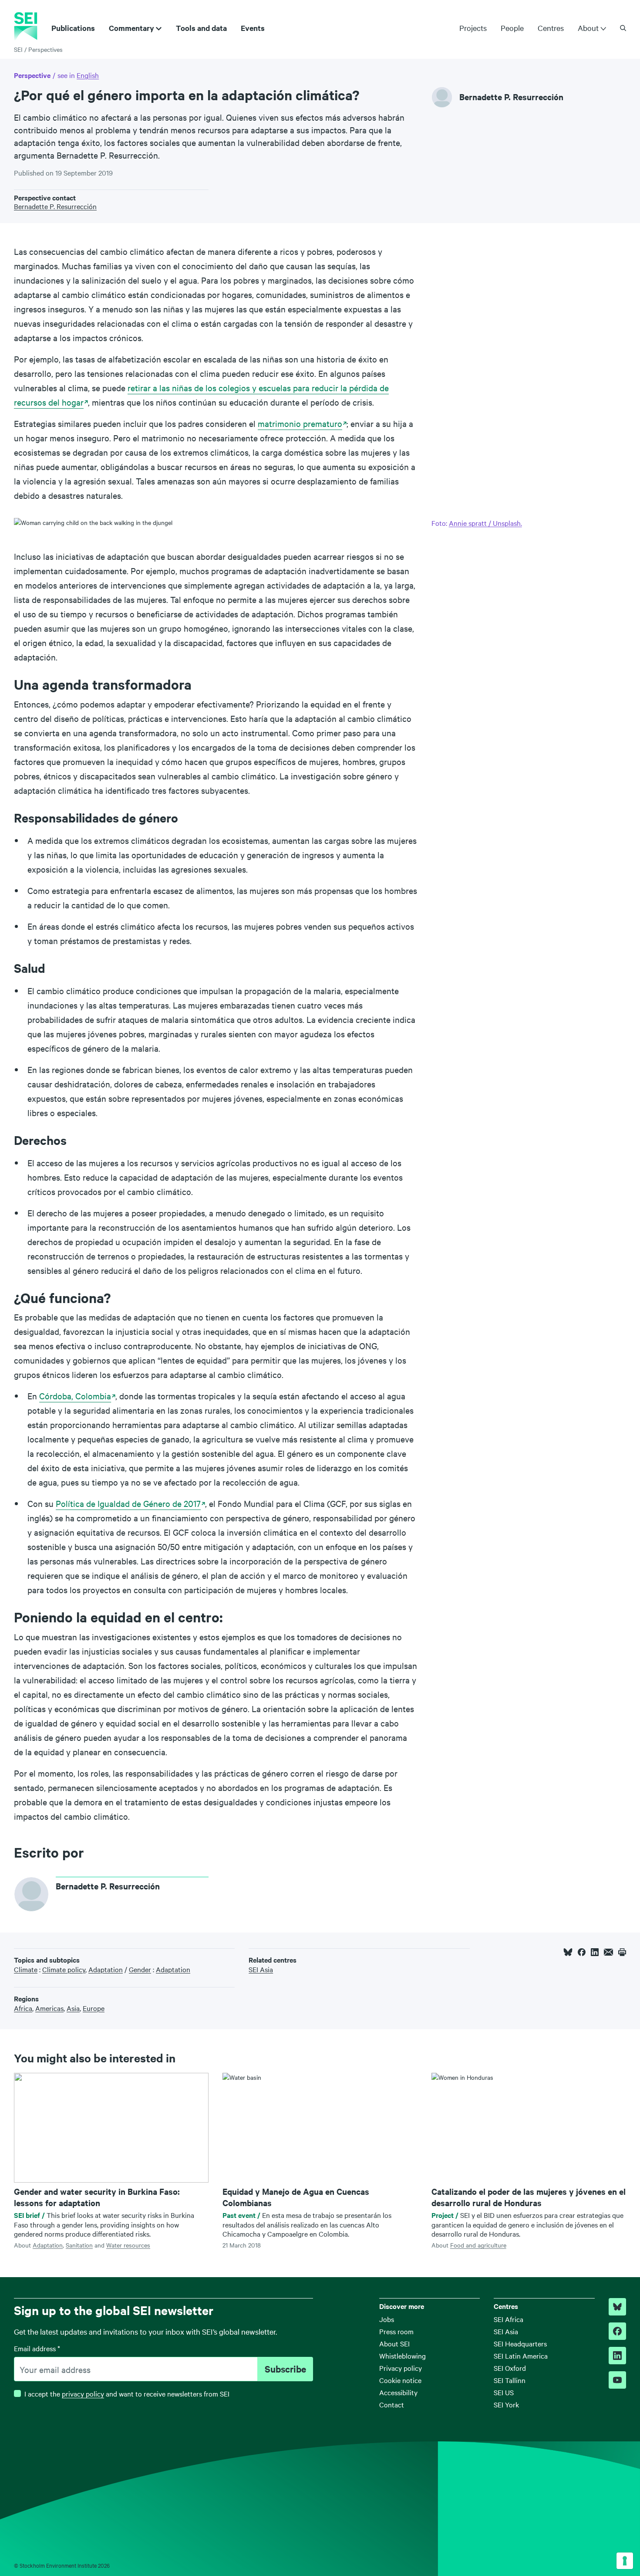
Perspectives (45, 49)
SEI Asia (506, 2331)
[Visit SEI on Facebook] (617, 2331)
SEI (18, 49)
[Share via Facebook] (582, 1952)
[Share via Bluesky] (568, 1952)
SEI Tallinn (510, 2380)
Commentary (131, 28)
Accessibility (398, 2392)
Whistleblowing (403, 2356)
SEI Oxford (510, 2368)
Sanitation (79, 2245)
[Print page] (622, 1952)
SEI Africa (509, 2319)
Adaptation (48, 2245)
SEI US (504, 2392)
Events (253, 28)
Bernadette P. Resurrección (511, 97)
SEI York (506, 2404)
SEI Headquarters (520, 2343)
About (588, 28)
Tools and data (201, 28)
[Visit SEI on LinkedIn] (617, 2356)
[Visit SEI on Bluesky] (617, 2307)
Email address (37, 2348)
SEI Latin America (521, 2356)
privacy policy (83, 2393)
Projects (473, 28)
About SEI (394, 2343)
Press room (396, 2331)
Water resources (128, 2245)
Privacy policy (401, 2368)
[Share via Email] (608, 1952)
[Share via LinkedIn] (595, 1952)
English (88, 75)
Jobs (387, 2319)
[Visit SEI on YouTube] (617, 2380)
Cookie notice (400, 2380)
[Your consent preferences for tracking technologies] (625, 2561)
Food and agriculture (478, 2245)
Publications (73, 28)
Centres (551, 28)
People (512, 28)
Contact (392, 2404)
